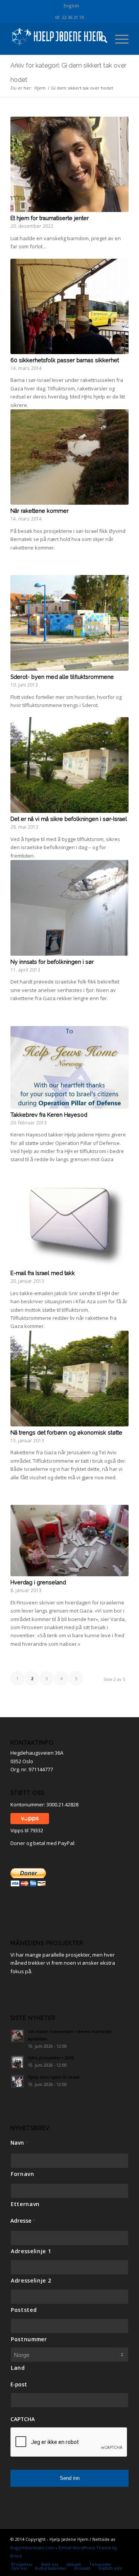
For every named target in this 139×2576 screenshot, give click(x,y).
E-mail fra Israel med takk (43, 1273)
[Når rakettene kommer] (69, 457)
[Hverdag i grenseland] (69, 1541)
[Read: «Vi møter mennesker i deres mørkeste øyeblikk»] (17, 2036)
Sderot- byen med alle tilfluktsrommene (62, 677)
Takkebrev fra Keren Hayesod (49, 1115)
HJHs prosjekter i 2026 (51, 2058)
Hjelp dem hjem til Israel (54, 2077)
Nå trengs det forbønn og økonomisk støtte (66, 1433)
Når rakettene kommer (40, 511)
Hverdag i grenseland (38, 1582)
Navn (19, 2143)
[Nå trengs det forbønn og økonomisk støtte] (69, 1379)
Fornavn (23, 2174)
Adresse (23, 2221)
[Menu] (118, 39)
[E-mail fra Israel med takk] (69, 1219)
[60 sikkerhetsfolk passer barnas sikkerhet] (69, 306)
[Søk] (100, 39)
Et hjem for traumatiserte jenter (50, 218)
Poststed (24, 2310)
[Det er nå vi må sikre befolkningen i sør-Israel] (69, 765)
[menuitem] (71, 6)
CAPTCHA (23, 2419)
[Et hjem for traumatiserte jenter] (69, 164)
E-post (19, 2384)
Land (18, 2368)
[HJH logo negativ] (58, 39)
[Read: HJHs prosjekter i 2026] (17, 2062)
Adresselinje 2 (31, 2280)
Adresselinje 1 (31, 2251)
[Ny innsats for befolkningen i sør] (69, 908)
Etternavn (25, 2204)
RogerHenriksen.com (32, 2548)
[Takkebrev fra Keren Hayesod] (69, 1067)
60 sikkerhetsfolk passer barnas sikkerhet (65, 360)
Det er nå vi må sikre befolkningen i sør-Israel (69, 819)
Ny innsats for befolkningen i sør (52, 962)
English (71, 6)
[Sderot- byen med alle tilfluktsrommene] (69, 623)
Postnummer (29, 2339)
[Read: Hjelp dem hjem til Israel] (17, 2081)
